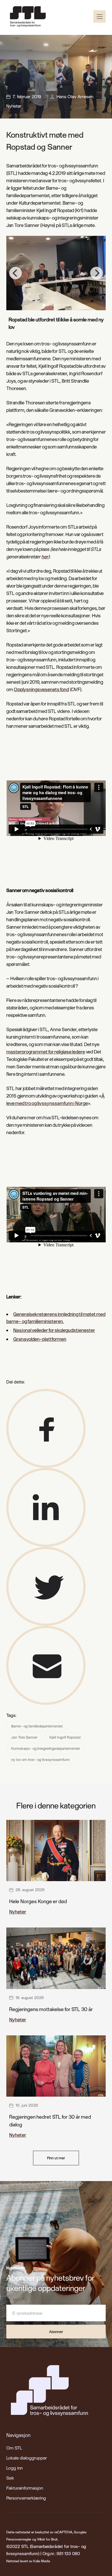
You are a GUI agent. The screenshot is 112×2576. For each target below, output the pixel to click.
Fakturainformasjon (25, 2488)
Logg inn (15, 2468)
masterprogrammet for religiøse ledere (46, 1052)
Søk (10, 2478)
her (45, 556)
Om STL (14, 2448)
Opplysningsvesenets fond (41, 689)
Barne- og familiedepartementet (37, 1726)
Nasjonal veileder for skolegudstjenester (54, 1330)
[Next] (96, 273)
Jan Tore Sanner (24, 1737)
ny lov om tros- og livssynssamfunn (40, 1759)
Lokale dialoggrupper (27, 2458)
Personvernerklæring (26, 2498)
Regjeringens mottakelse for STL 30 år (51, 2009)
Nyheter (14, 106)
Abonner (56, 2332)
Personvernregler (19, 2539)
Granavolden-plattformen (40, 1339)
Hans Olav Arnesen (75, 96)
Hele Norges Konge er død (38, 1901)
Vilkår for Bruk (47, 2539)
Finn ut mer (56, 2158)
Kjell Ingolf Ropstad (65, 1737)
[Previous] (16, 273)
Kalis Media (42, 2561)
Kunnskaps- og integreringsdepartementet (46, 1748)
